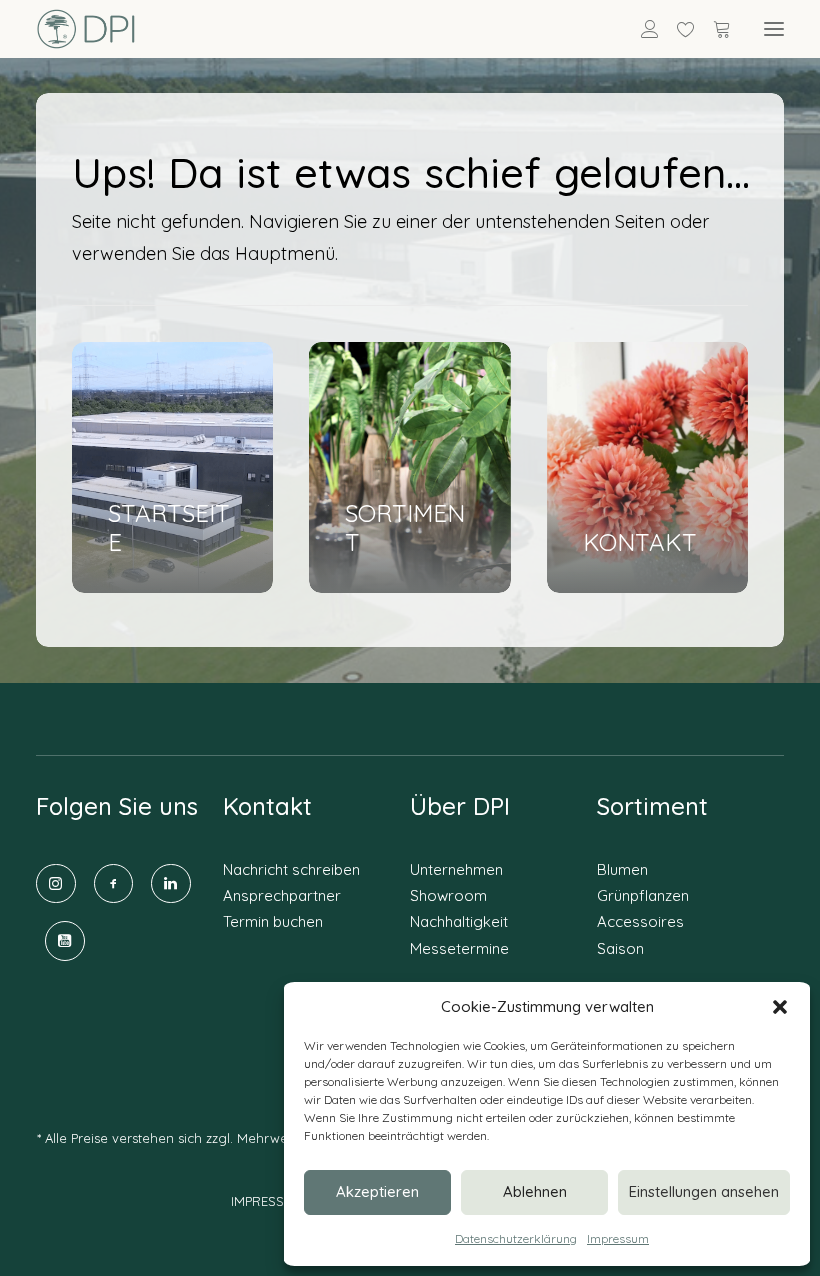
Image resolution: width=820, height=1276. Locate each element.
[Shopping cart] (713, 29)
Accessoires (640, 921)
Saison (620, 948)
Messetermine (459, 948)
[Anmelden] (641, 29)
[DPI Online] (86, 29)
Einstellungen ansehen (704, 1191)
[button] (780, 1007)
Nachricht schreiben (291, 869)
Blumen (622, 869)
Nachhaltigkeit (459, 921)
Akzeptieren (377, 1191)
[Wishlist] (677, 29)
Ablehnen (535, 1191)
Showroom (448, 895)
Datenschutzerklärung (516, 1238)
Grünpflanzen (643, 895)
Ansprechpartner (282, 895)
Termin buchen (273, 921)
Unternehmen (456, 869)
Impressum (618, 1238)
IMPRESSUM (267, 1201)
